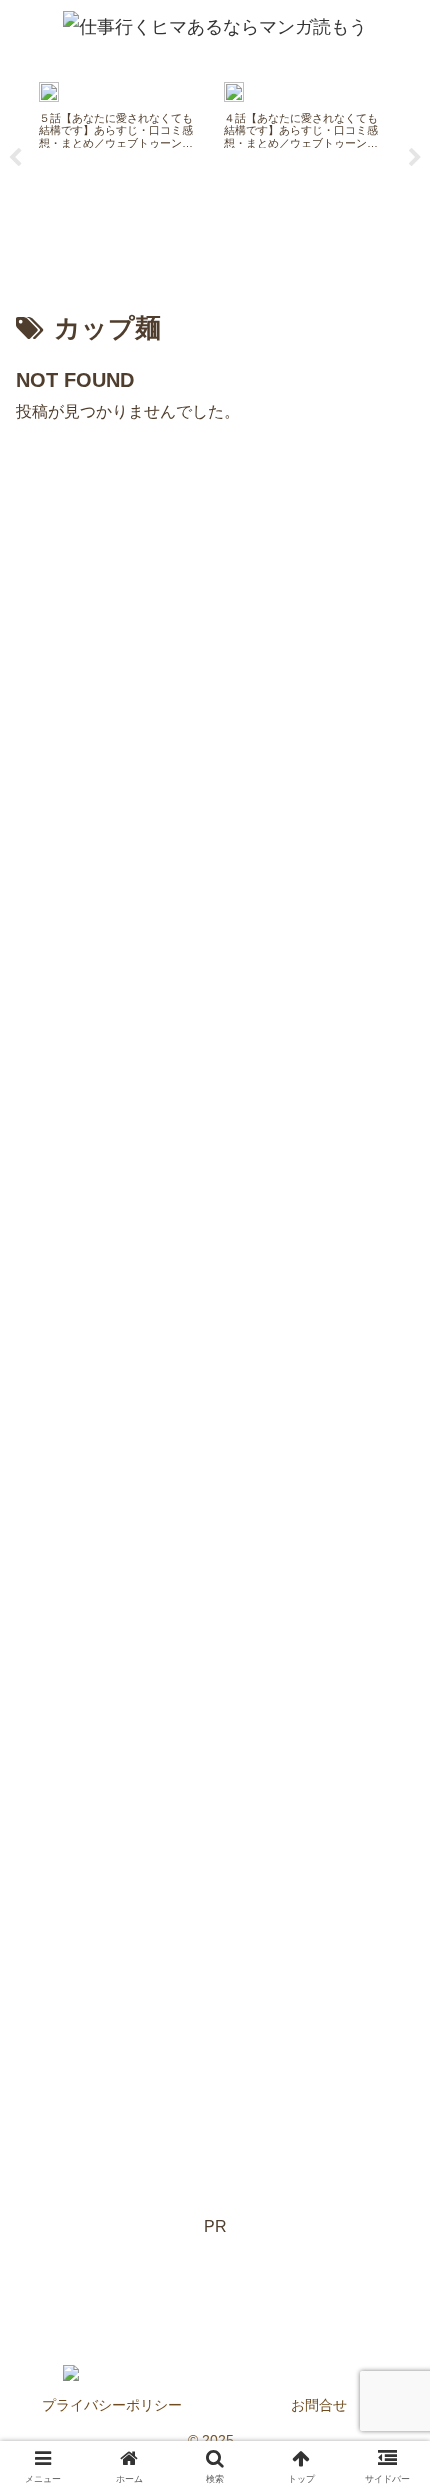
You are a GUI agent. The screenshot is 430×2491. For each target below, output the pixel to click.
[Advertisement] (215, 1320)
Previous (15, 158)
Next (415, 158)
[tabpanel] (120, 154)
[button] (388, 2413)
